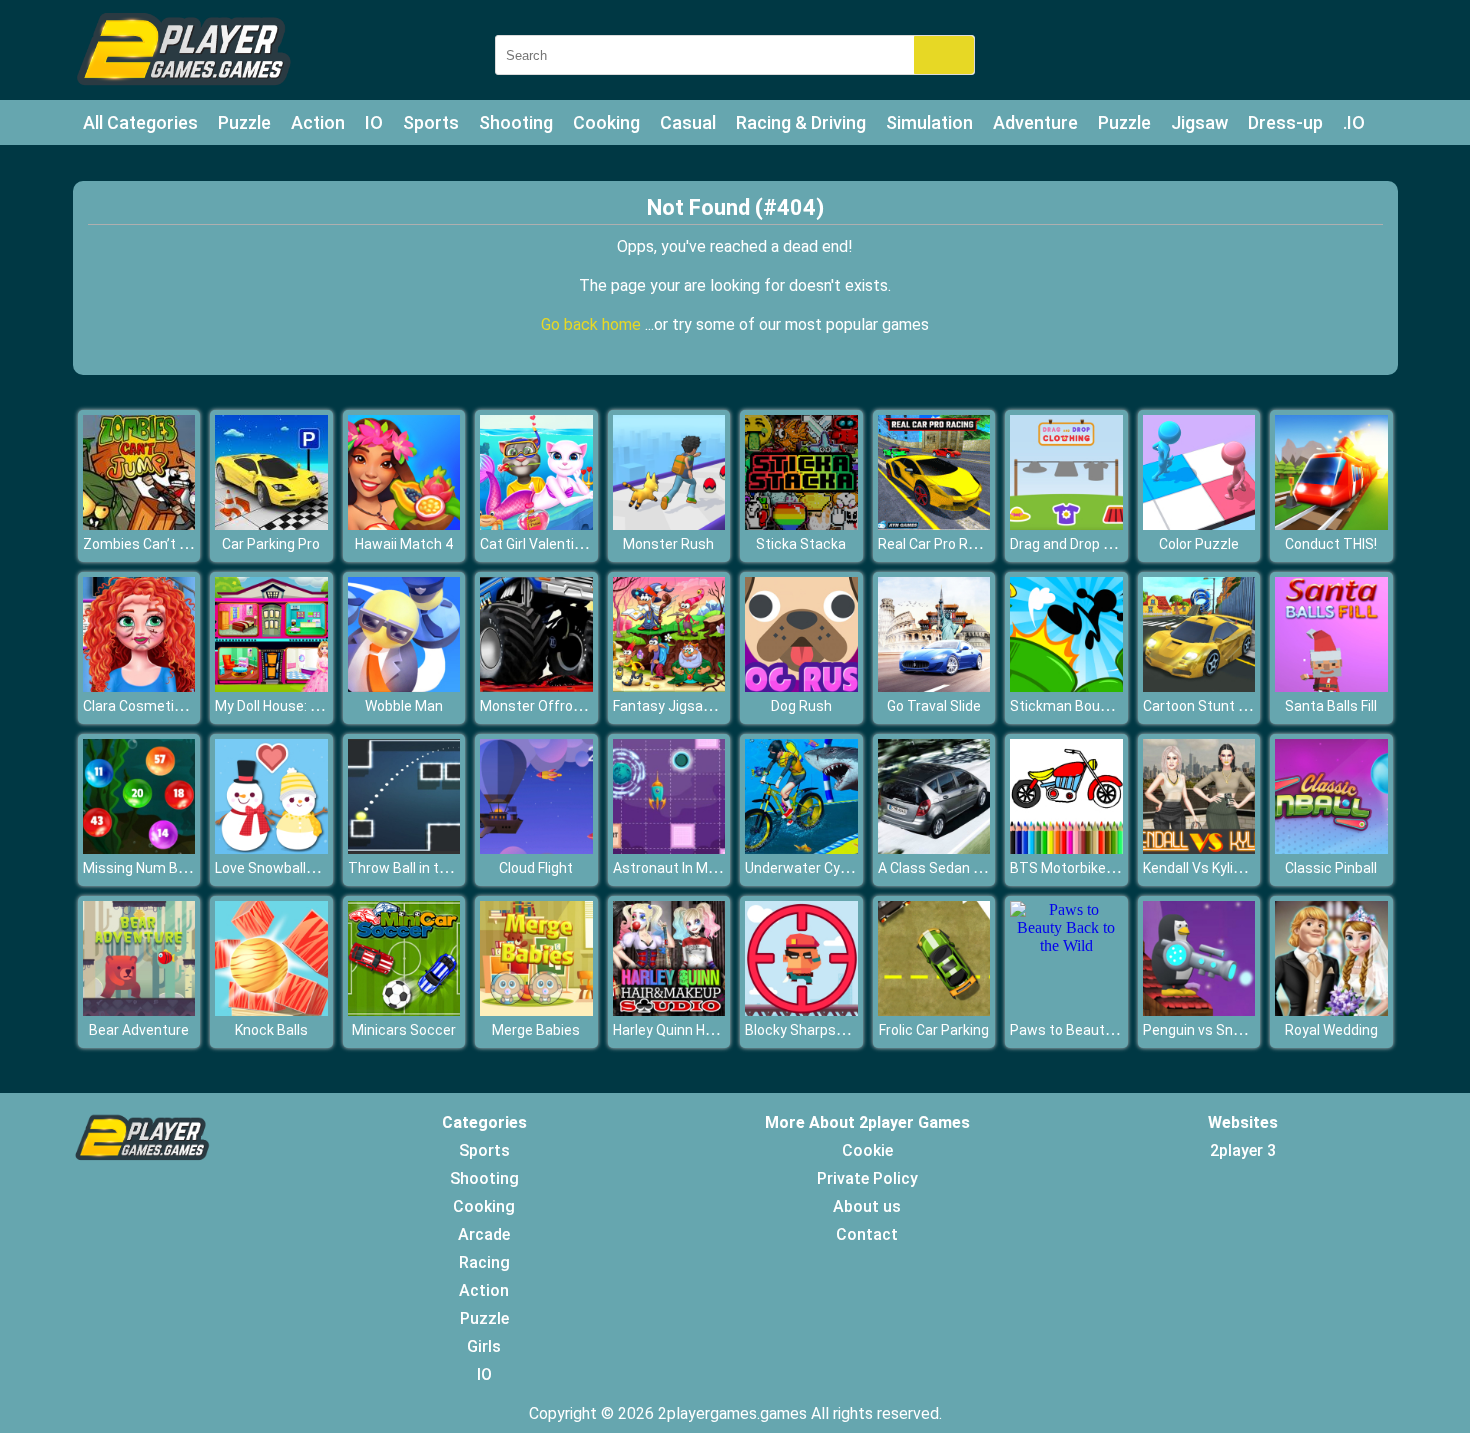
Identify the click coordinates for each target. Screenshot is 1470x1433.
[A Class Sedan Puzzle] (934, 848)
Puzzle (244, 122)
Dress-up (1285, 122)
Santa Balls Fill (1331, 706)
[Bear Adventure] (139, 1010)
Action (318, 122)
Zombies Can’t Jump (149, 544)
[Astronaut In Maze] (669, 848)
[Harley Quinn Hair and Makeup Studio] (669, 1010)
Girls (484, 1346)
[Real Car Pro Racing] (934, 524)
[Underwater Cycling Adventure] (801, 848)
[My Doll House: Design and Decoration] (271, 686)
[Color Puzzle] (1199, 524)
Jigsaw (1199, 122)
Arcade (484, 1234)
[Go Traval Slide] (934, 686)
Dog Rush (801, 706)
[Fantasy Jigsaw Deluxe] (669, 686)
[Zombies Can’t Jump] (139, 524)
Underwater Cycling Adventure (842, 868)
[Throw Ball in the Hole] (404, 848)
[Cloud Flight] (536, 848)
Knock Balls (271, 1030)
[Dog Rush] (801, 686)
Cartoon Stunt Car (1201, 706)
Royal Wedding (1331, 1030)
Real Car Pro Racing (940, 544)
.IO (1354, 122)
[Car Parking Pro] (271, 524)
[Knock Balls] (271, 1010)
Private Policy (867, 1178)
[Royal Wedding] (1331, 1010)
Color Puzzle (1199, 544)
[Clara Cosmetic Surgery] (139, 686)
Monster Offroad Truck (554, 706)
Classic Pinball (1331, 868)
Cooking (606, 122)
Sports (431, 122)
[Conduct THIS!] (1331, 524)
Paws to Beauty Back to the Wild (1114, 1030)
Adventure (1035, 122)
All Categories (140, 122)
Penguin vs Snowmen (1212, 1030)
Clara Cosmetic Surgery (159, 706)
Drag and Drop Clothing (1083, 544)
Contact (867, 1234)
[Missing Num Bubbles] (139, 848)
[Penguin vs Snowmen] (1199, 1010)
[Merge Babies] (536, 1010)
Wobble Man (404, 706)
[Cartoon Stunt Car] (1199, 686)
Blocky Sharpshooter (812, 1030)
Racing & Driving (801, 122)
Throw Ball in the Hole (417, 868)
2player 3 (1243, 1150)
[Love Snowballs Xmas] (271, 848)
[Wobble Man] (404, 686)
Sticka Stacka (801, 544)
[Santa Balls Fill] (1331, 686)
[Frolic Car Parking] (934, 1010)
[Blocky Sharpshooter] (801, 1010)
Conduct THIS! (1331, 544)
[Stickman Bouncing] (1066, 686)
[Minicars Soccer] (404, 1010)
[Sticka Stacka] (801, 524)
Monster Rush (668, 544)
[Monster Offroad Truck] (536, 686)
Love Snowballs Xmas (285, 868)
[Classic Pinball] (1331, 848)
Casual (688, 122)
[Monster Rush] (669, 524)
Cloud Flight (536, 868)
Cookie (867, 1150)
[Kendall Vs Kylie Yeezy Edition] (1199, 848)
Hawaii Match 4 (404, 544)
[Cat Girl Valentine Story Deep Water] (536, 524)
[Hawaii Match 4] (404, 524)
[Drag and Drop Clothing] (1066, 524)
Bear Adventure (139, 1030)
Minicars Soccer (404, 1030)
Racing (484, 1262)
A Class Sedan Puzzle (947, 868)
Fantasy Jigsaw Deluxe (686, 706)
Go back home (593, 324)
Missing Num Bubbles (152, 868)
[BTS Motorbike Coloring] (1066, 848)
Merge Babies (536, 1030)
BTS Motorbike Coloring (1085, 868)
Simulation (929, 122)
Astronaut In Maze (672, 868)
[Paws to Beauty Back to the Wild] (1066, 945)
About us (867, 1206)
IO (374, 122)
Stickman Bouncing (1072, 706)
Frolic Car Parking (934, 1030)
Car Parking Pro (271, 544)
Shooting (516, 122)
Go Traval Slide (934, 706)
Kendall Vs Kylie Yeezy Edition (1237, 868)
